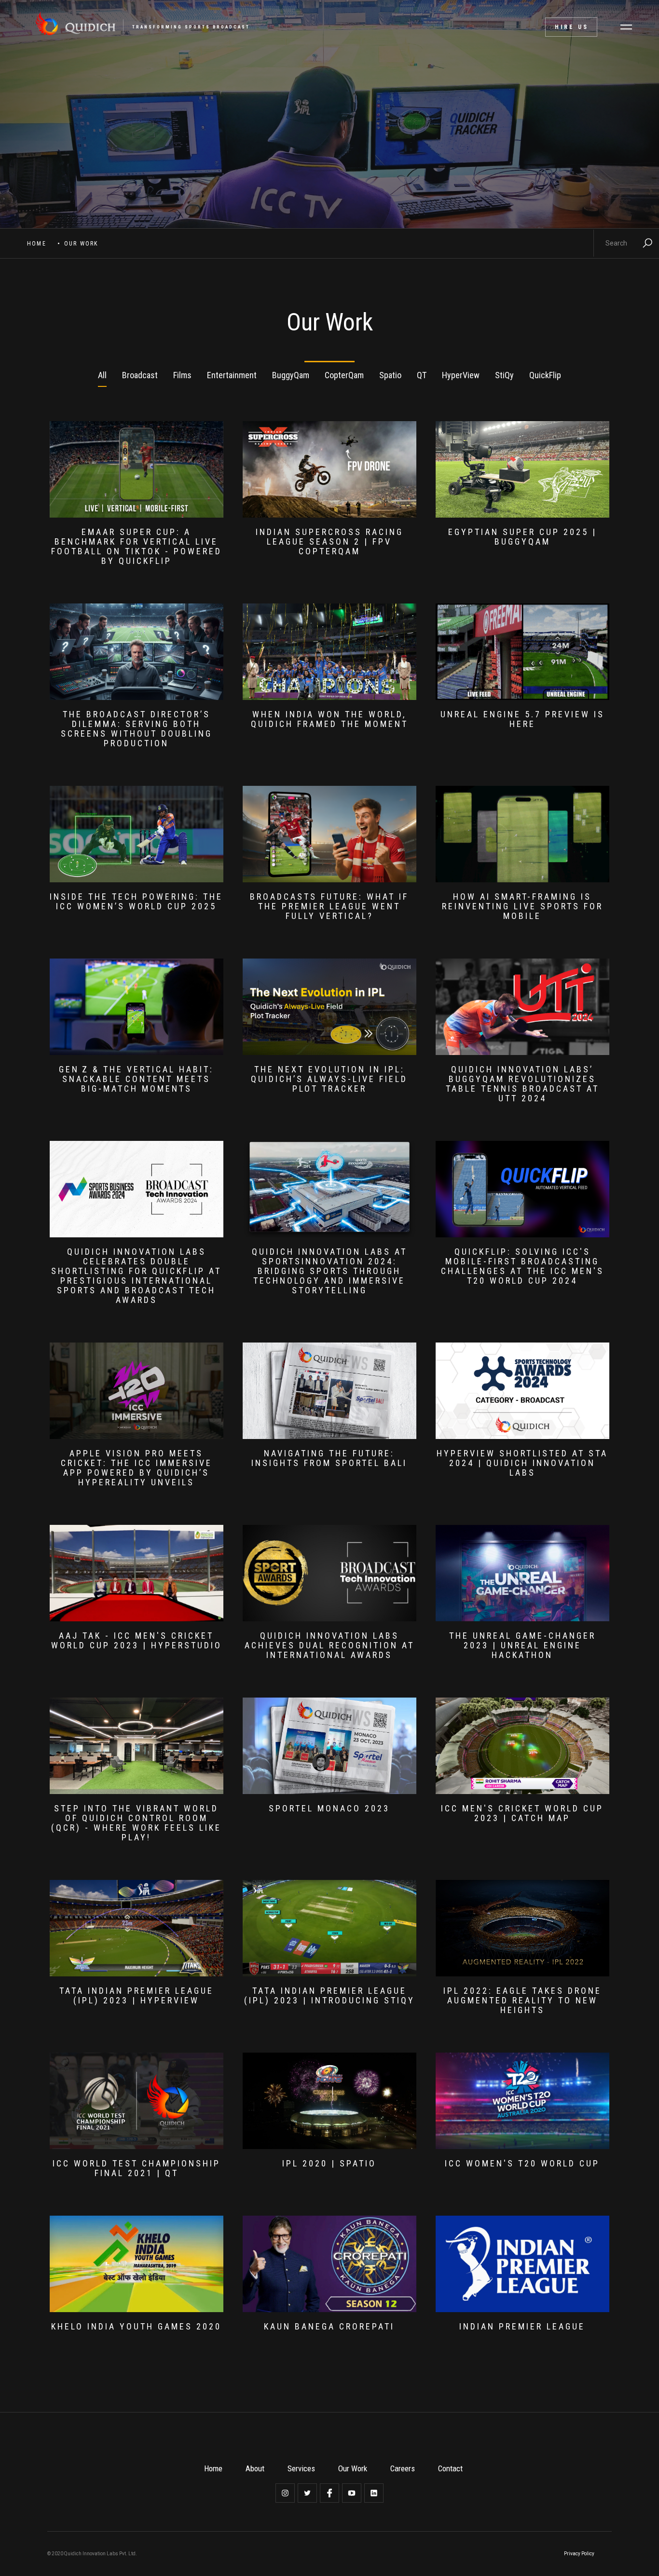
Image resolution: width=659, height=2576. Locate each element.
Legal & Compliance (525, 2554)
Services (301, 2468)
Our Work (353, 2468)
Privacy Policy (579, 2554)
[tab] (102, 376)
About (255, 2468)
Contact (450, 2468)
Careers (403, 2468)
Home (37, 244)
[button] (626, 27)
